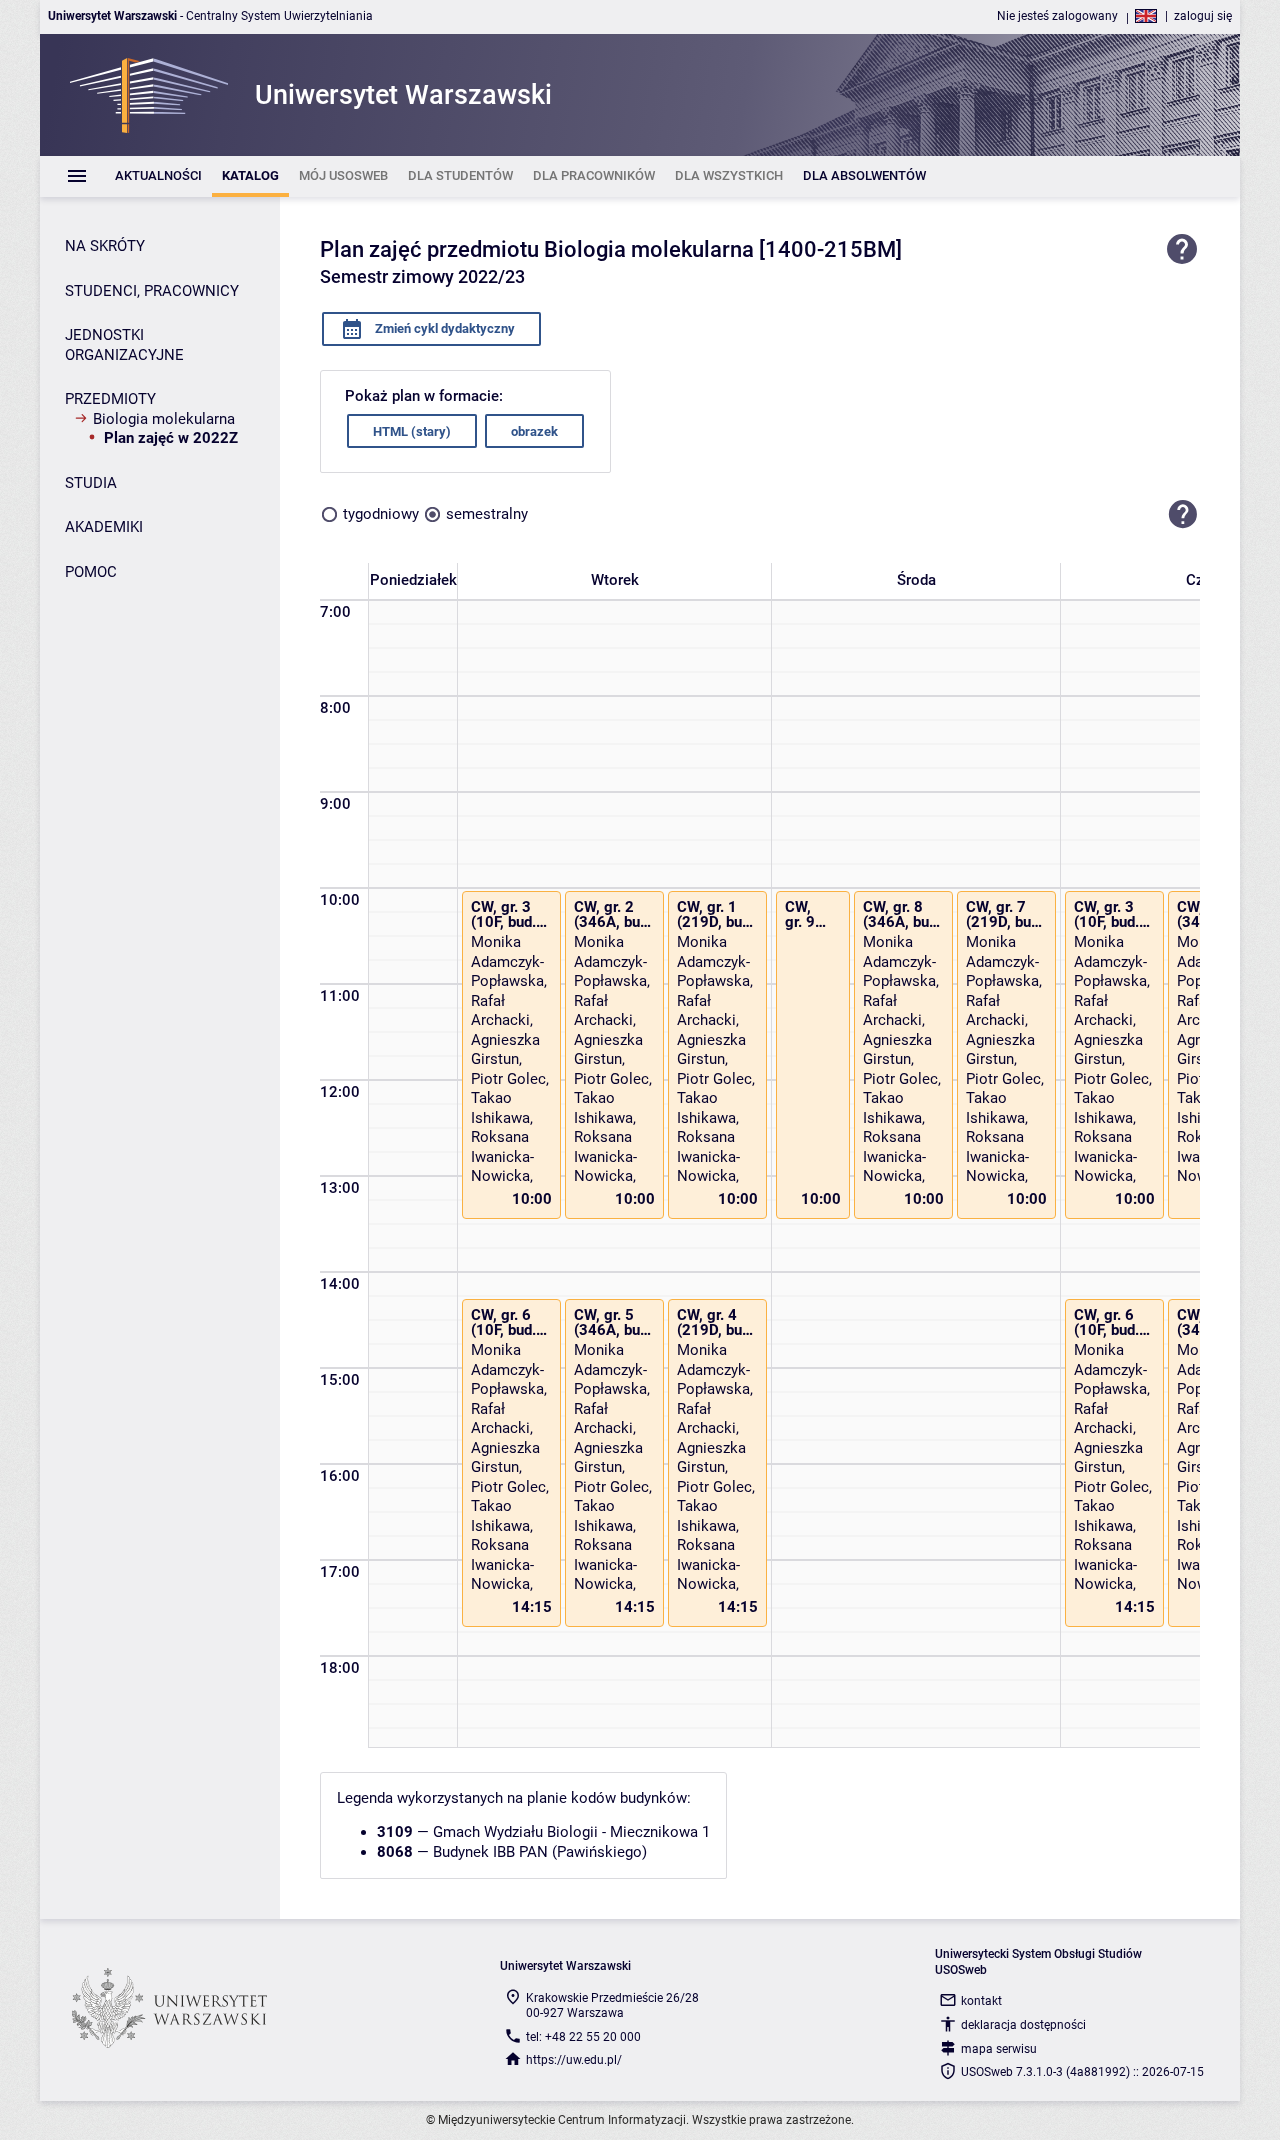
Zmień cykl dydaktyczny (443, 328)
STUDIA (91, 483)
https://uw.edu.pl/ (574, 2060)
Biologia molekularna (164, 419)
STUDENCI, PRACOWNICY (152, 291)
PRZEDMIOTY (110, 399)
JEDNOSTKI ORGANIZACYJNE (124, 345)
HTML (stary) (412, 431)
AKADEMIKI (104, 527)
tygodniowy (381, 514)
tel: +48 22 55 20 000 (583, 2037)
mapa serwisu (999, 2049)
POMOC (91, 572)
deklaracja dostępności (1023, 2025)
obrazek (534, 431)
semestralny (487, 514)
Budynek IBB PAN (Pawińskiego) (540, 1852)
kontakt (981, 2001)
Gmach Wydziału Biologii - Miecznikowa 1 (571, 1832)
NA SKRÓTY (105, 246)
